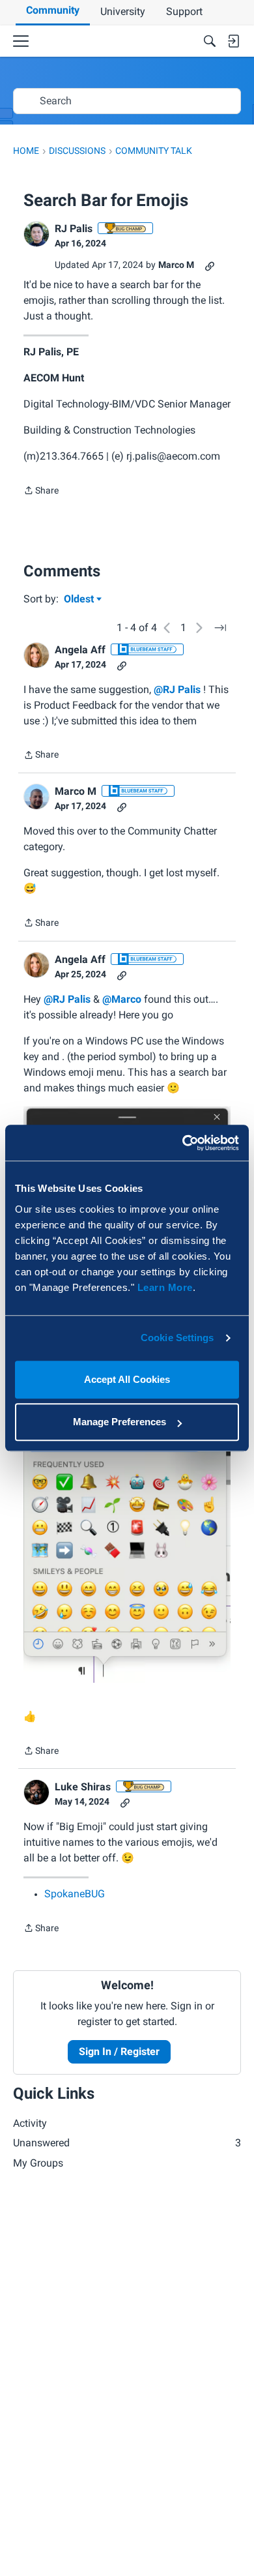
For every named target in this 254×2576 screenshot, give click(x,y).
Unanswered (127, 2143)
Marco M (176, 265)
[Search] (210, 41)
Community (53, 10)
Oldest (80, 600)
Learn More (165, 1287)
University (123, 11)
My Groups (38, 2163)
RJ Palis (74, 229)
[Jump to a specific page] (220, 628)
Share (41, 492)
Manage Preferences (120, 1422)
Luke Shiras (83, 1787)
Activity (30, 2123)
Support (184, 11)
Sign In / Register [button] (119, 2051)
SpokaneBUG (75, 1894)
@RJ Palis (177, 689)
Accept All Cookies (127, 1379)
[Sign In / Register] (233, 41)
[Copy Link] (210, 265)
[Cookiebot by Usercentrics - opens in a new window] (183, 1143)
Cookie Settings (177, 1338)
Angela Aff (80, 650)
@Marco (122, 999)
